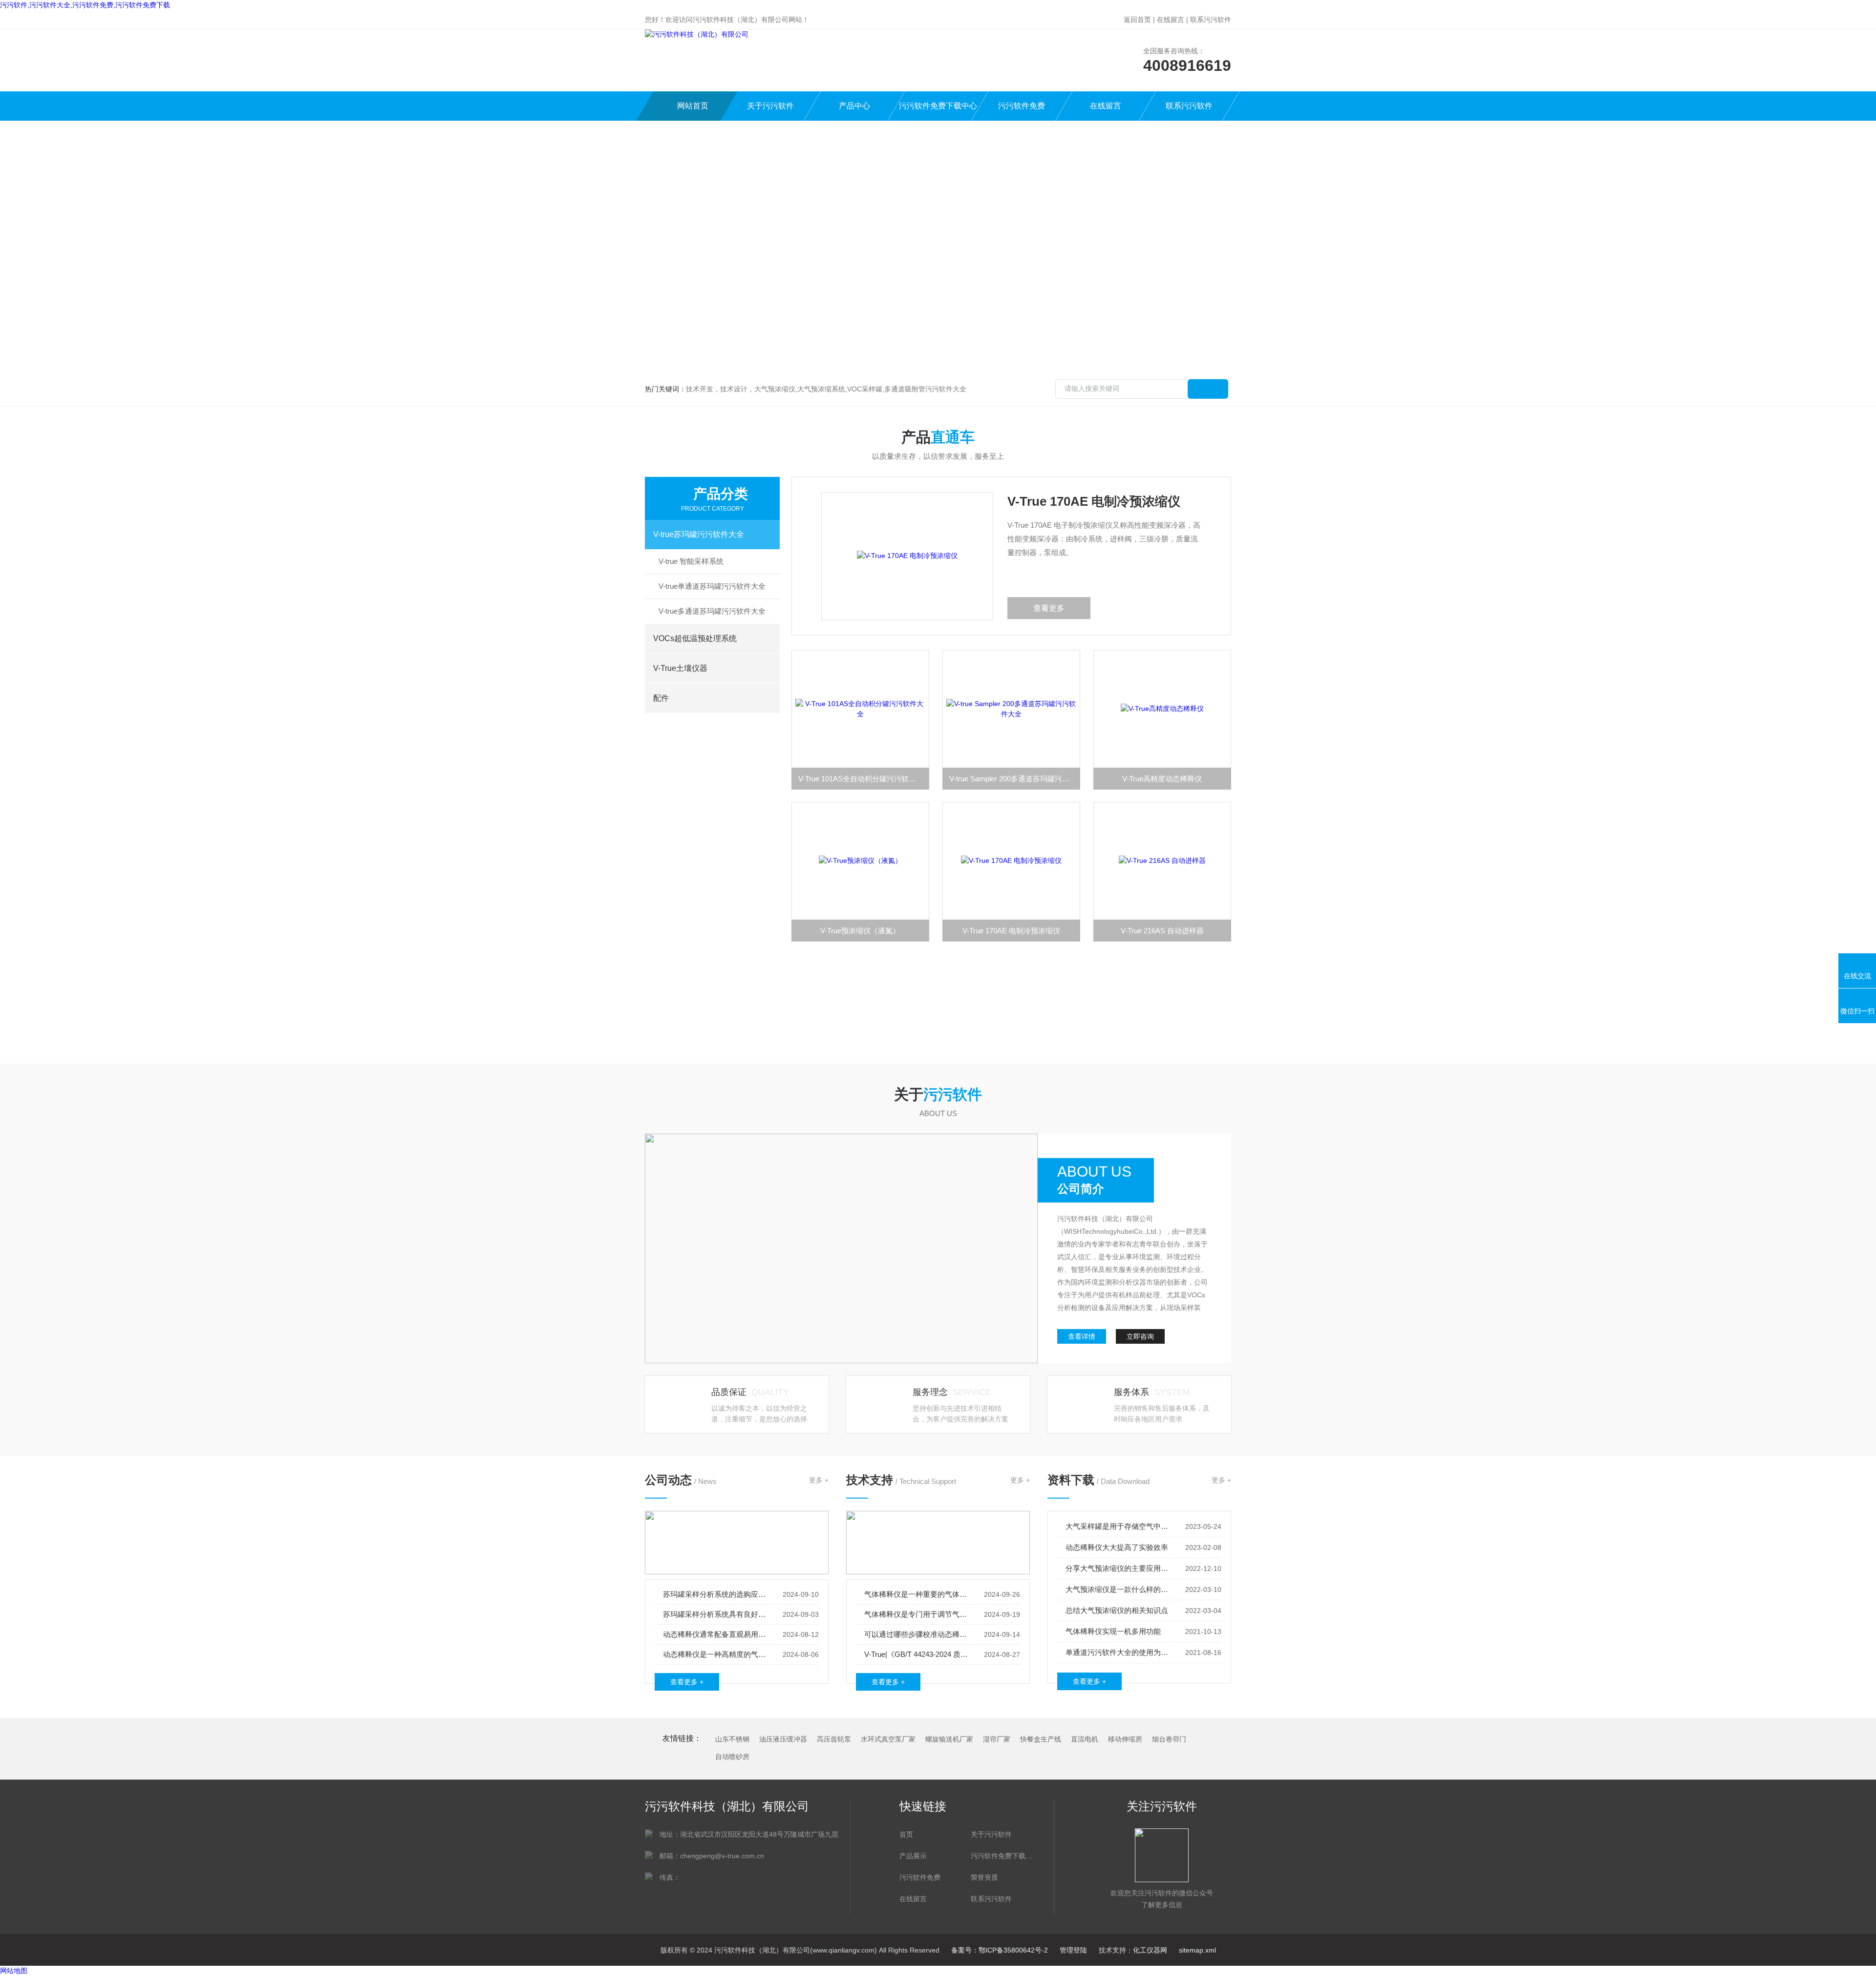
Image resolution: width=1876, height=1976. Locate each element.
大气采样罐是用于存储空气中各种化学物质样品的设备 (1119, 1526)
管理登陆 (1073, 1950)
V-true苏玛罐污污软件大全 (699, 534)
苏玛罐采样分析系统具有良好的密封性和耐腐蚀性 (716, 1614)
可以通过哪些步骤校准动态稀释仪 (917, 1634)
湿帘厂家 (997, 1739)
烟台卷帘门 (1169, 1739)
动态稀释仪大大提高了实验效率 (1117, 1547)
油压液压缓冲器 (783, 1739)
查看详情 (1082, 1336)
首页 (906, 1834)
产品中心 (854, 106)
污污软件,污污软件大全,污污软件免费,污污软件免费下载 (85, 5)
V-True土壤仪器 (680, 668)
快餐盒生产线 (1041, 1739)
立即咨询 (1140, 1336)
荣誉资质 (984, 1877)
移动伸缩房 (1125, 1739)
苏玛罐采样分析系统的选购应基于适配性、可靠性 (716, 1594)
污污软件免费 (1022, 106)
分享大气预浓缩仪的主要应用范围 (1119, 1568)
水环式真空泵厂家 (888, 1739)
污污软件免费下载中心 (938, 106)
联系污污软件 (1211, 20)
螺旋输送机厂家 (949, 1739)
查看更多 (1049, 608)
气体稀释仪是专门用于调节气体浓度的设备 (917, 1614)
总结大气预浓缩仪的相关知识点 (1117, 1610)
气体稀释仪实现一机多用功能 (1113, 1631)
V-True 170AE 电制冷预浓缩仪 (1094, 501)
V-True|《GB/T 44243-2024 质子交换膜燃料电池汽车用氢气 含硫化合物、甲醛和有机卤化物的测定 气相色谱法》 (917, 1654)
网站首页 (693, 106)
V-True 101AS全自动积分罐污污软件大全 (864, 779)
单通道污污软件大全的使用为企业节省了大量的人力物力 (1119, 1652)
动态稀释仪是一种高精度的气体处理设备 (716, 1654)
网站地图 (14, 1971)
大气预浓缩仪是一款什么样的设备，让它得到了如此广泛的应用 (1119, 1589)
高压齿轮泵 (834, 1739)
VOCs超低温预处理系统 (695, 638)
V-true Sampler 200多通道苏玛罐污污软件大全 (1015, 779)
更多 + (819, 1480)
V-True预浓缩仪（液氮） (860, 931)
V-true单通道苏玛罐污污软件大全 (712, 586)
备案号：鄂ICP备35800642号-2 (1000, 1950)
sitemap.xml (1197, 1950)
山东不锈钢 (732, 1739)
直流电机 (1085, 1739)
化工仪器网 (1150, 1950)
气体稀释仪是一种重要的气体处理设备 (917, 1594)
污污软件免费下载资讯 (1002, 1856)
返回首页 (1137, 20)
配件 (661, 698)
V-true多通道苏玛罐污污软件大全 (712, 611)
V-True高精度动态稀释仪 (1162, 779)
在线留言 (1171, 20)
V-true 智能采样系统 (691, 561)
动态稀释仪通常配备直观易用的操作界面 (716, 1634)
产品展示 (913, 1856)
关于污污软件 (770, 106)
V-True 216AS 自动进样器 (1162, 931)
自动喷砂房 (732, 1757)
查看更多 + (687, 1682)
